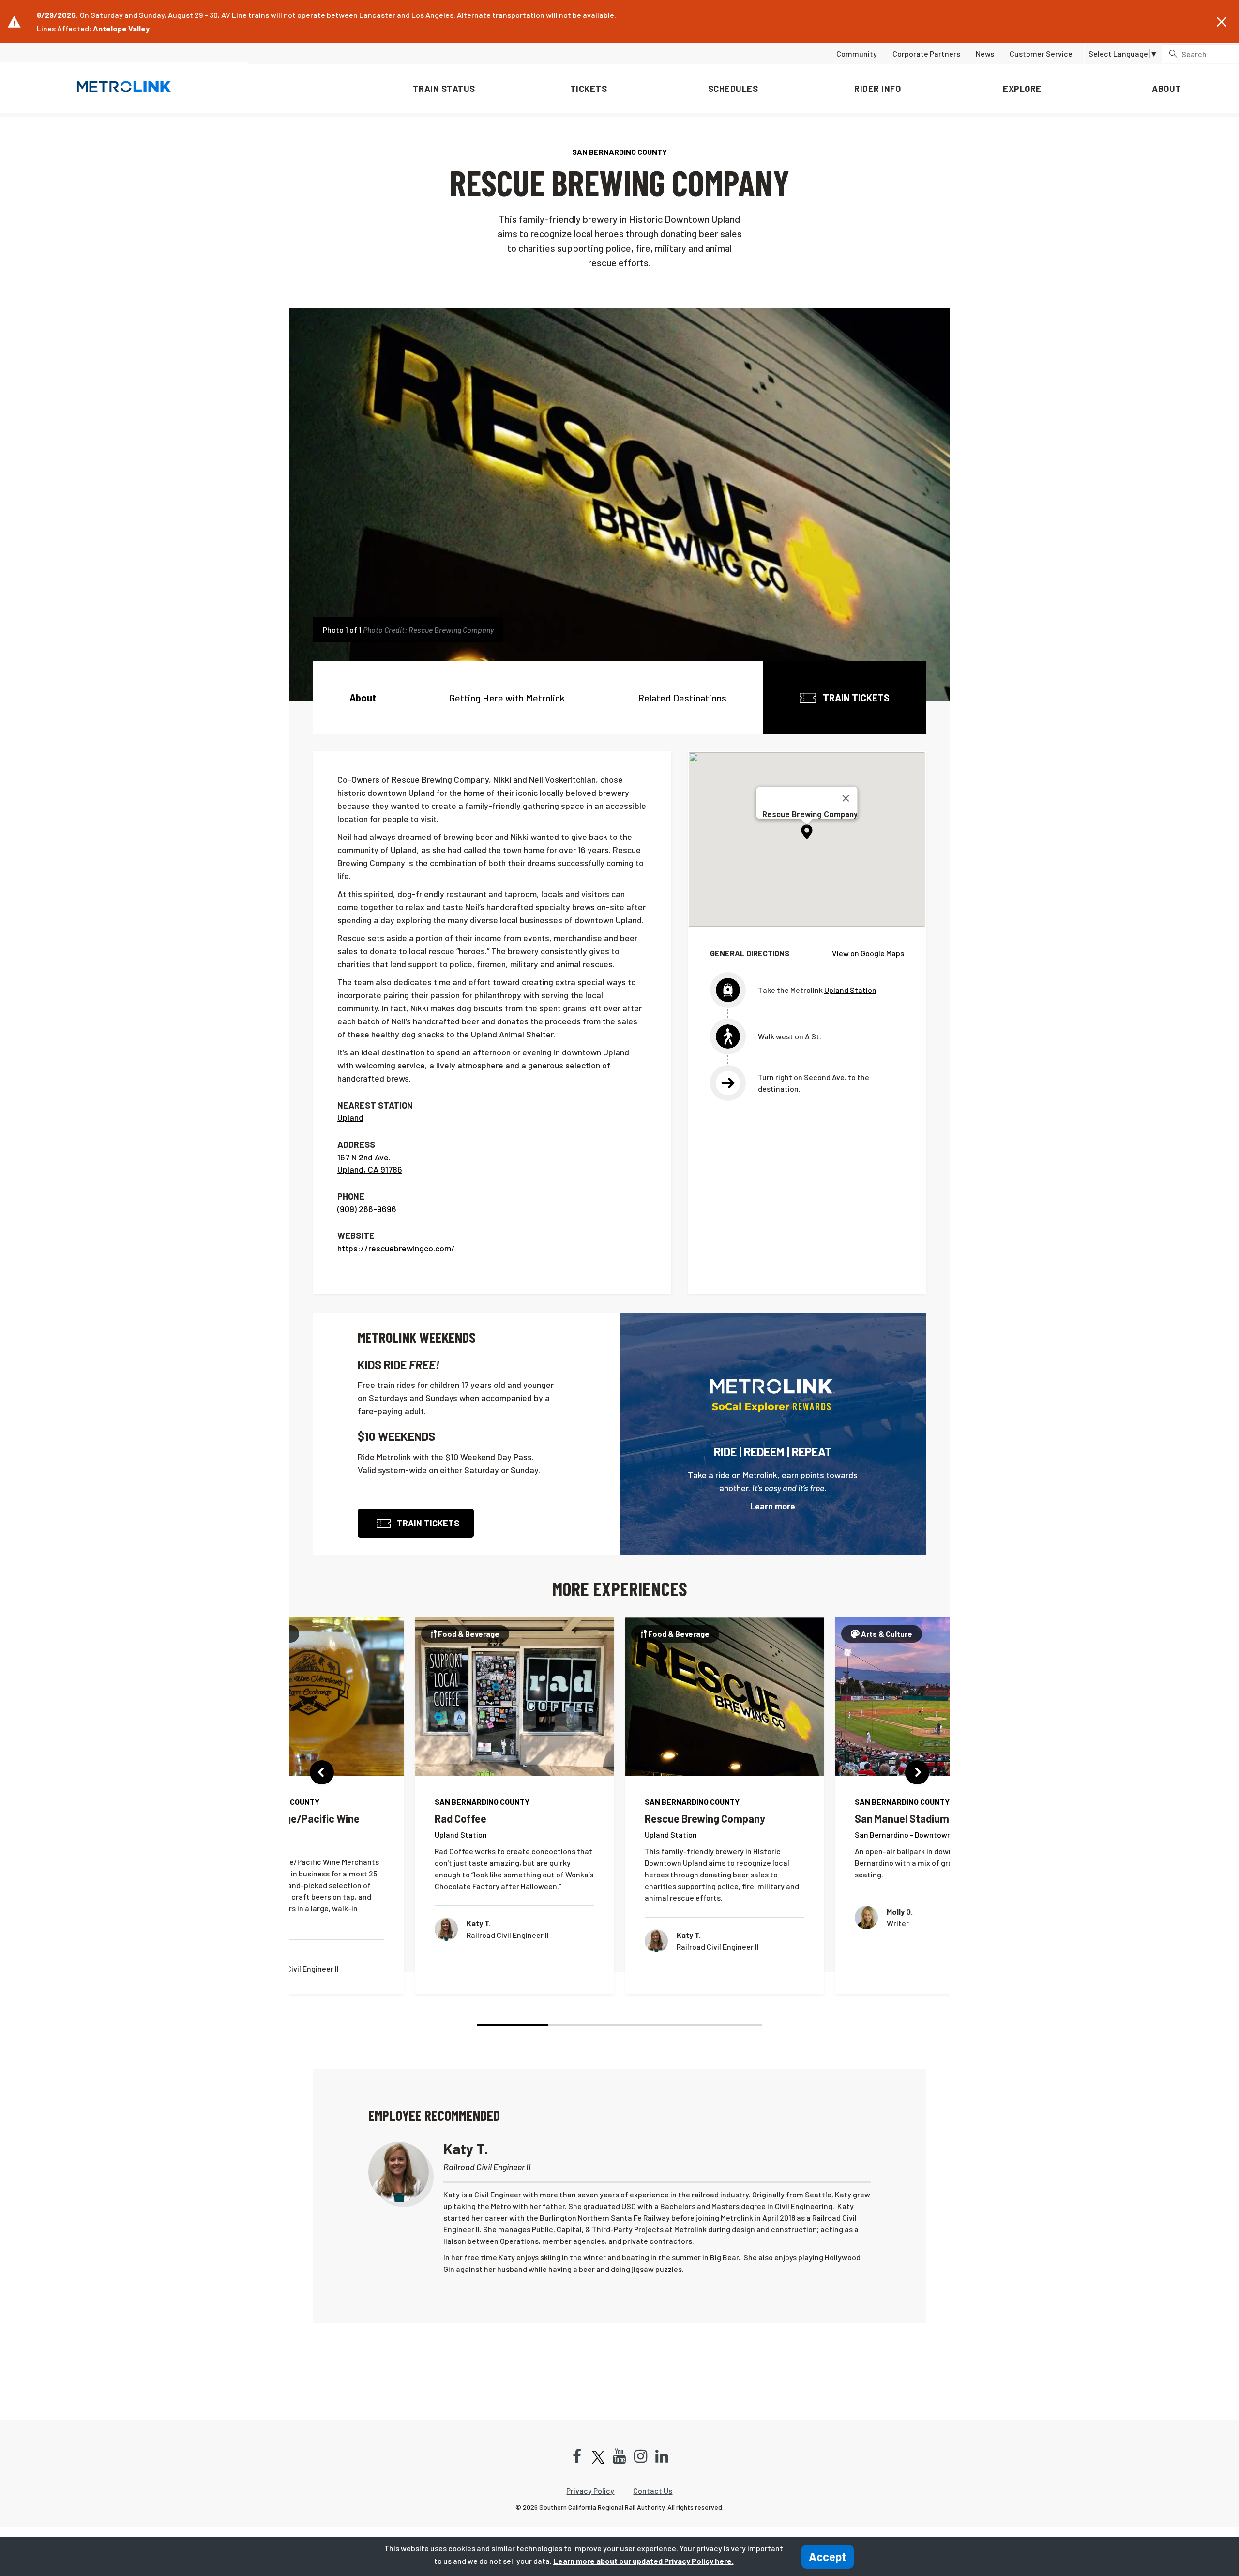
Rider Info (877, 89)
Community (857, 53)
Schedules (733, 89)
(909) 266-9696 (367, 1209)
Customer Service (1041, 53)
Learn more (773, 1506)
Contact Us (653, 2491)
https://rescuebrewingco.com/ (396, 1248)
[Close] (846, 798)
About (1167, 89)
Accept (828, 2556)
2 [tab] (584, 2025)
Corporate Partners (926, 53)
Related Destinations (682, 698)
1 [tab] (513, 2025)
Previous (322, 1772)
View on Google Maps (868, 953)
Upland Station (850, 990)
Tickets (589, 89)
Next (917, 1772)
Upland (350, 1117)
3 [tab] (655, 2025)
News (985, 53)
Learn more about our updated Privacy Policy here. (643, 2561)
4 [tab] (727, 2025)
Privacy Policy (590, 2491)
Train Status (444, 89)
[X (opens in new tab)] (598, 2457)
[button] (1222, 22)
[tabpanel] (514, 1806)
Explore (1022, 89)
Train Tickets (855, 698)
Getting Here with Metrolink (507, 698)
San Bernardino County (619, 152)
